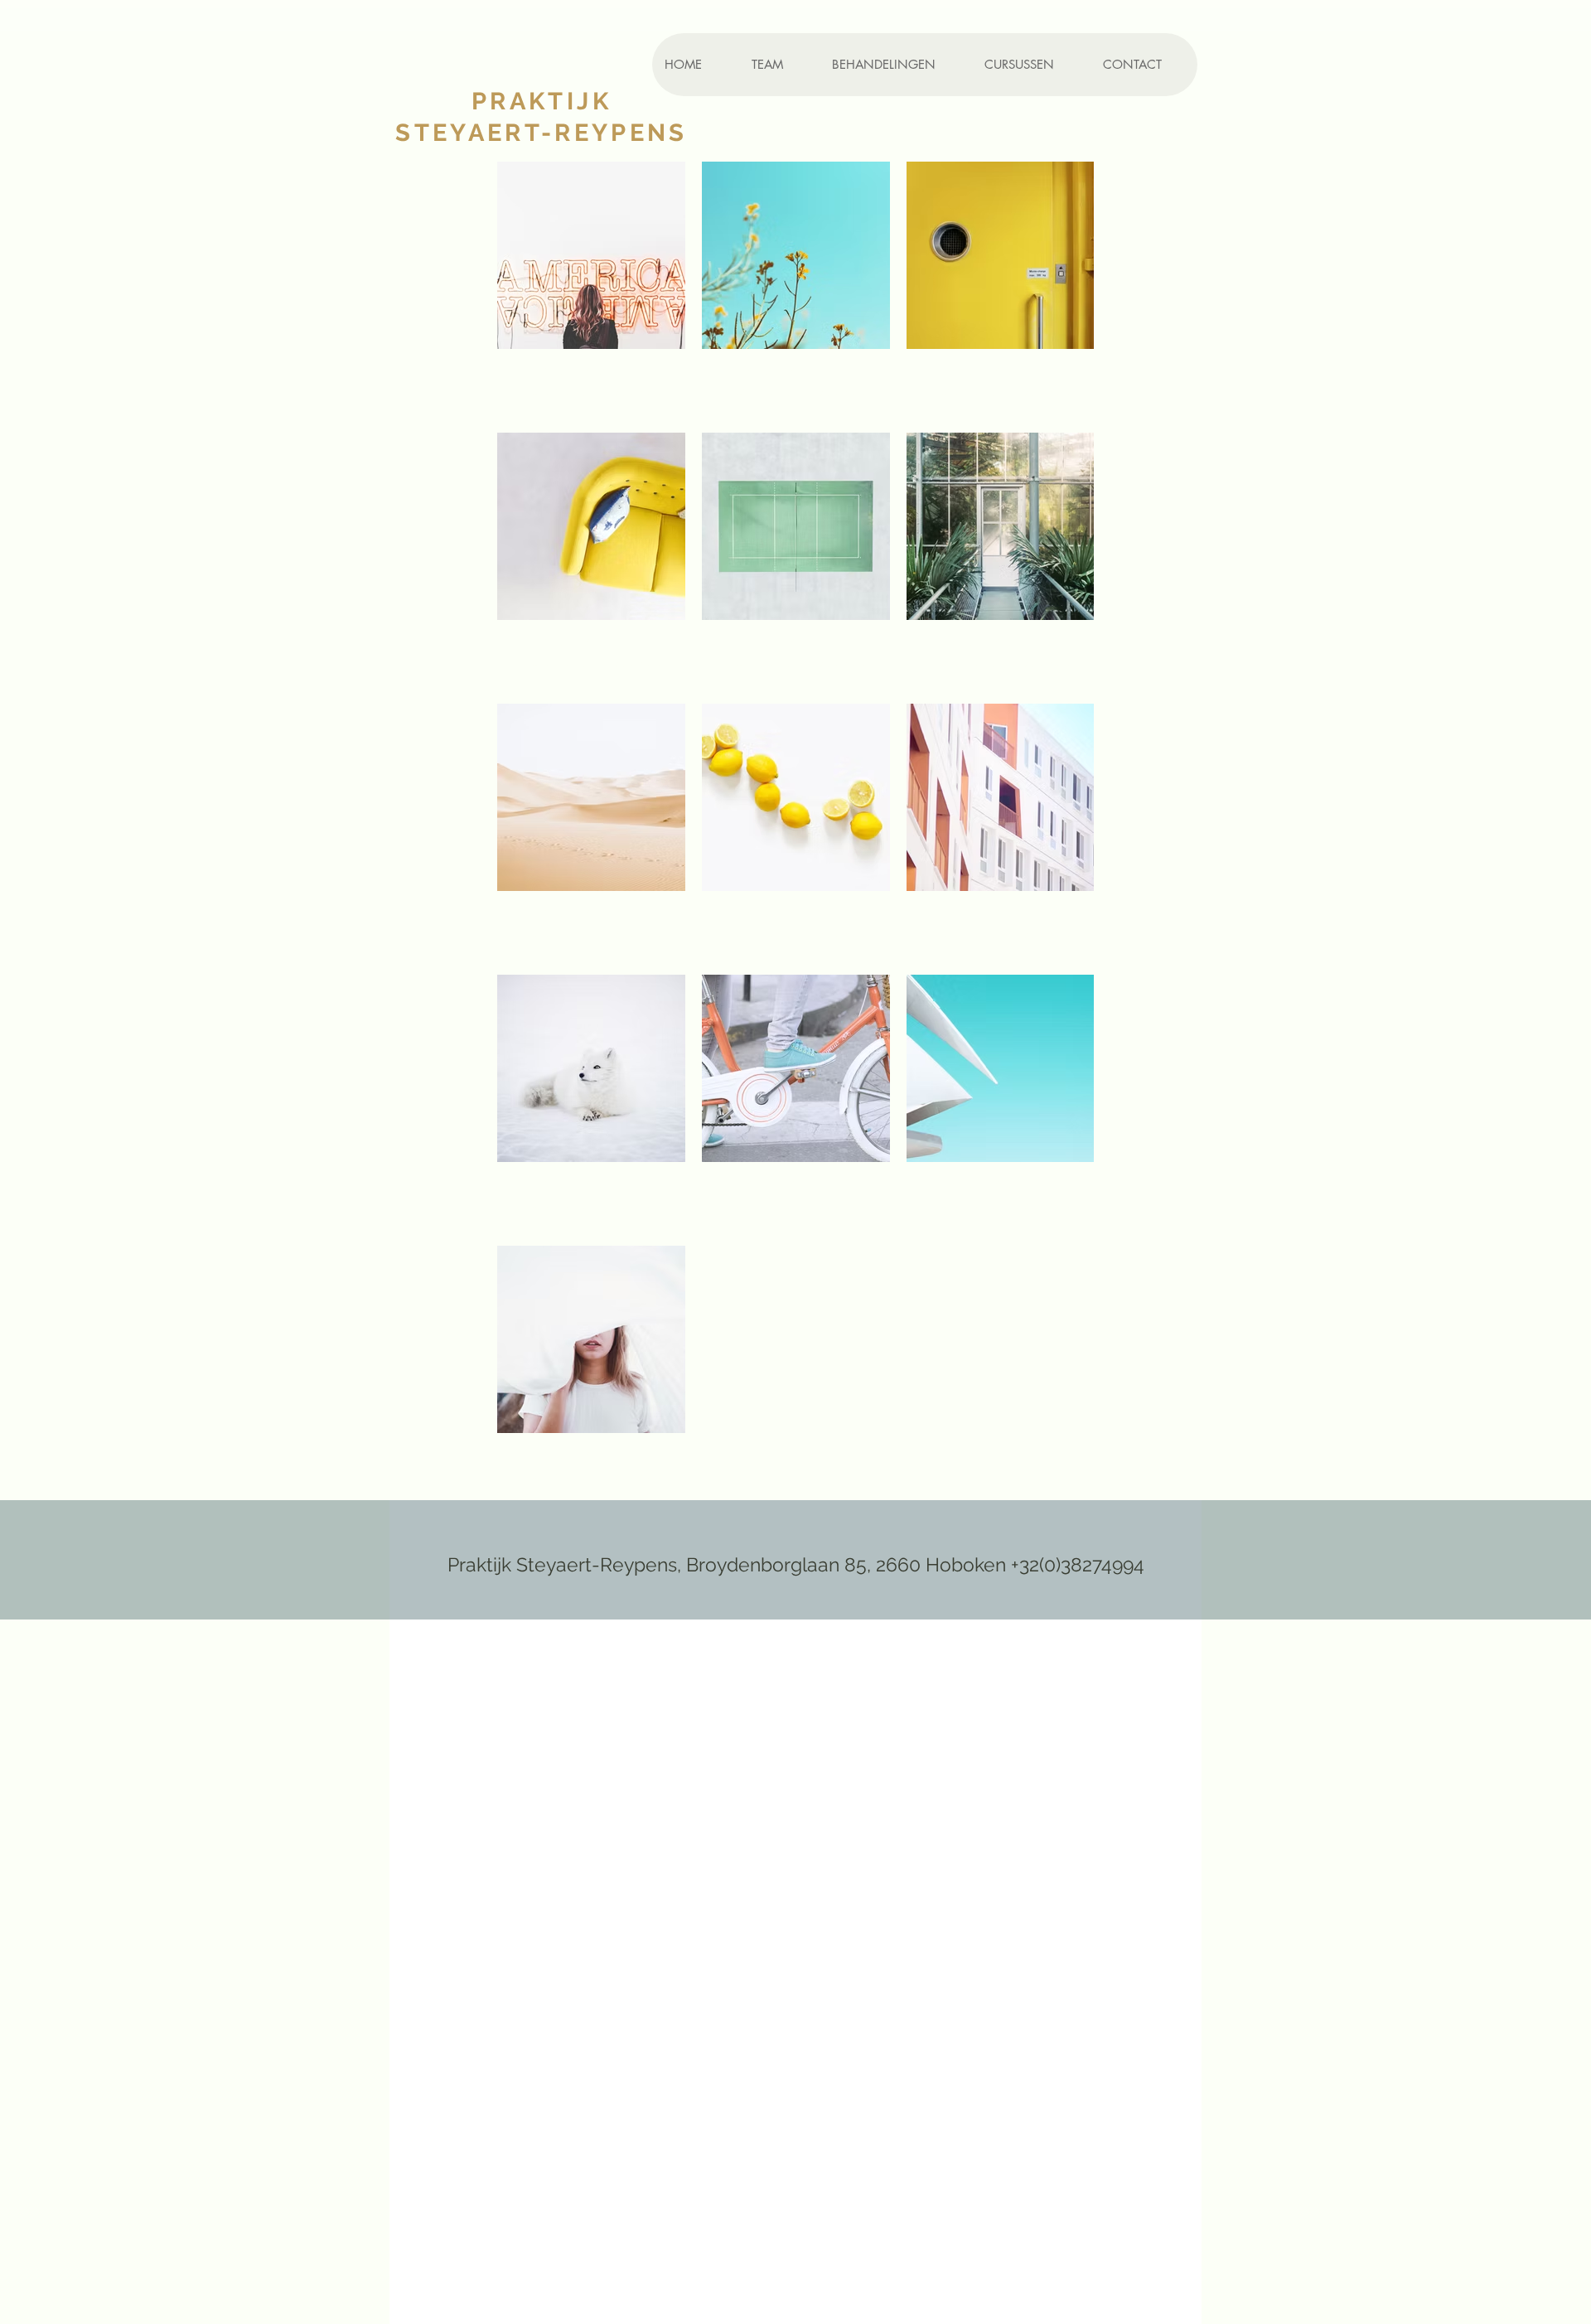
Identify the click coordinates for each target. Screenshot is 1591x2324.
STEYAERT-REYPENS (542, 133)
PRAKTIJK (542, 101)
